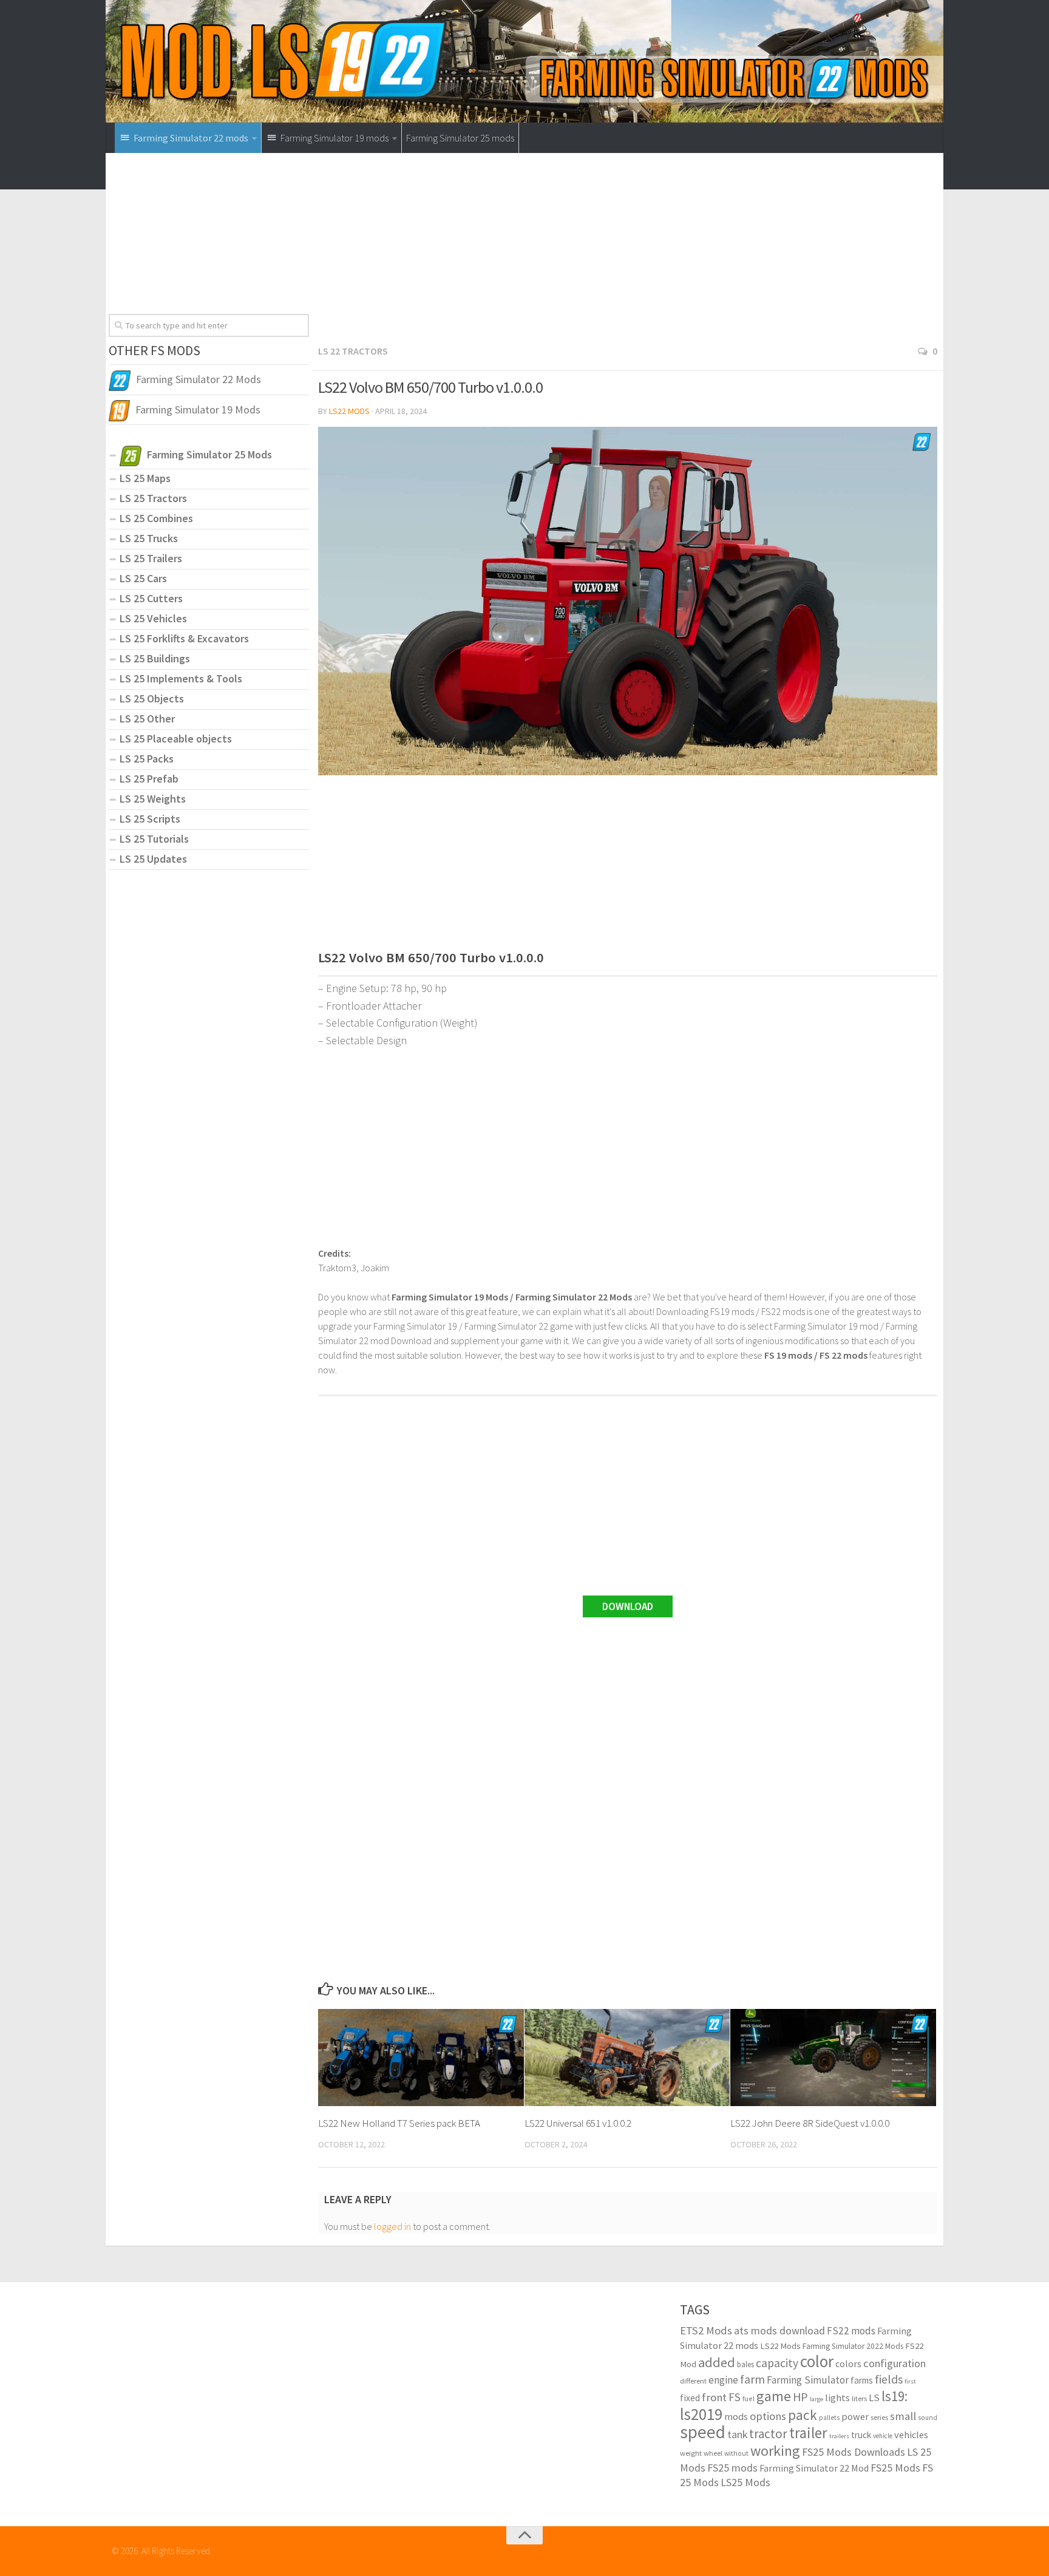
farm (752, 2379)
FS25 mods (732, 2468)
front (714, 2397)
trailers (839, 2436)
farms (862, 2380)
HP (800, 2397)
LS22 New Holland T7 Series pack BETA (399, 2123)
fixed (690, 2398)
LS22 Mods (349, 411)
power (855, 2416)
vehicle (883, 2436)
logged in (392, 2226)
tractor (768, 2434)
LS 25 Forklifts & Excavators (184, 638)
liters (859, 2398)
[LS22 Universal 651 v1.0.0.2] (627, 2058)
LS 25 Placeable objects (176, 739)
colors (848, 2364)
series (879, 2417)
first (910, 2381)
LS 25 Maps (145, 478)
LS (874, 2398)
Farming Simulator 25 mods (460, 138)
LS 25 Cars (143, 578)
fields (889, 2379)
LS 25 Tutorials (154, 839)
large (816, 2399)
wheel (713, 2453)
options (768, 2416)
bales (745, 2364)
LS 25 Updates (153, 859)
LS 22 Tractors (353, 351)
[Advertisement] (628, 253)
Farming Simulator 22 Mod (814, 2468)
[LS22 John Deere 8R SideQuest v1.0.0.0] (833, 2058)
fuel (749, 2398)
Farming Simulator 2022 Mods (853, 2346)
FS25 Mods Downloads (854, 2452)
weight (691, 2453)
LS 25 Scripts (150, 819)
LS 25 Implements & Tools (181, 678)
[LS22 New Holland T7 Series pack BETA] (421, 2058)
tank (737, 2435)
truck (861, 2435)
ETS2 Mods (706, 2330)
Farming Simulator (808, 2380)
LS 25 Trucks (149, 538)
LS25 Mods (745, 2482)
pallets (829, 2418)
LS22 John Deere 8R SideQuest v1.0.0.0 (810, 2123)
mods (736, 2416)
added (717, 2362)
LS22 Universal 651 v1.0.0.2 (578, 2123)
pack (803, 2415)
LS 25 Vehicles (153, 618)
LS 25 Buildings (155, 658)
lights (837, 2398)
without (736, 2453)
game (774, 2396)
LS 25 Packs (147, 759)
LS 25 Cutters (151, 598)
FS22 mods (851, 2331)
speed (703, 2432)
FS (735, 2397)
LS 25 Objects (152, 698)
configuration (895, 2363)
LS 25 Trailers (151, 558)
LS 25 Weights (153, 799)
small (903, 2416)
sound (928, 2418)
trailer (808, 2433)
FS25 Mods (895, 2468)
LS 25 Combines (156, 518)
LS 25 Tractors (153, 498)
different (693, 2381)
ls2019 (701, 2414)
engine (723, 2380)
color (817, 2361)
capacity (777, 2363)
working (775, 2451)
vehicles (911, 2435)
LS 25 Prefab (149, 779)
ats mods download (779, 2330)
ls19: (895, 2396)
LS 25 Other (147, 719)
